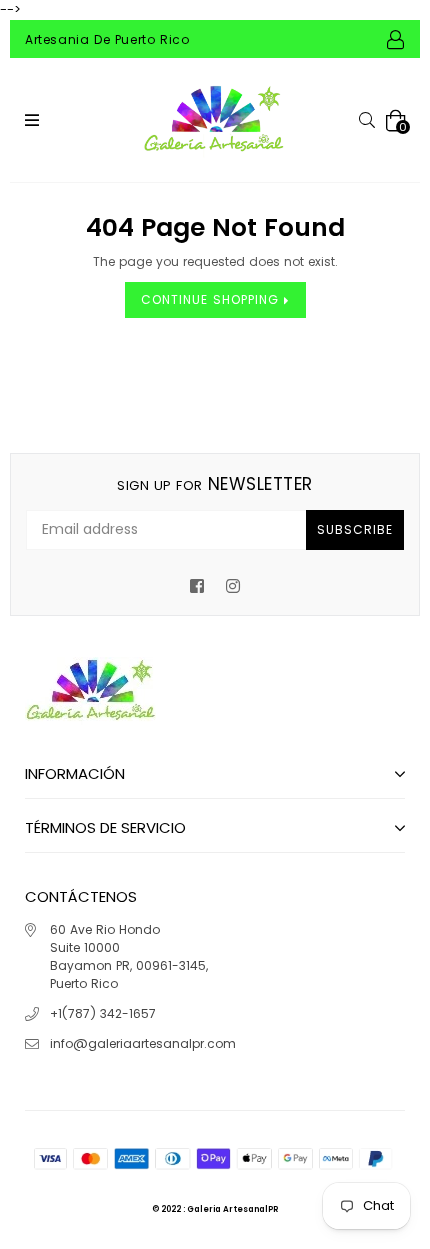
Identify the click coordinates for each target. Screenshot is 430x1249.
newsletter (214, 484)
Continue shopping (212, 299)
